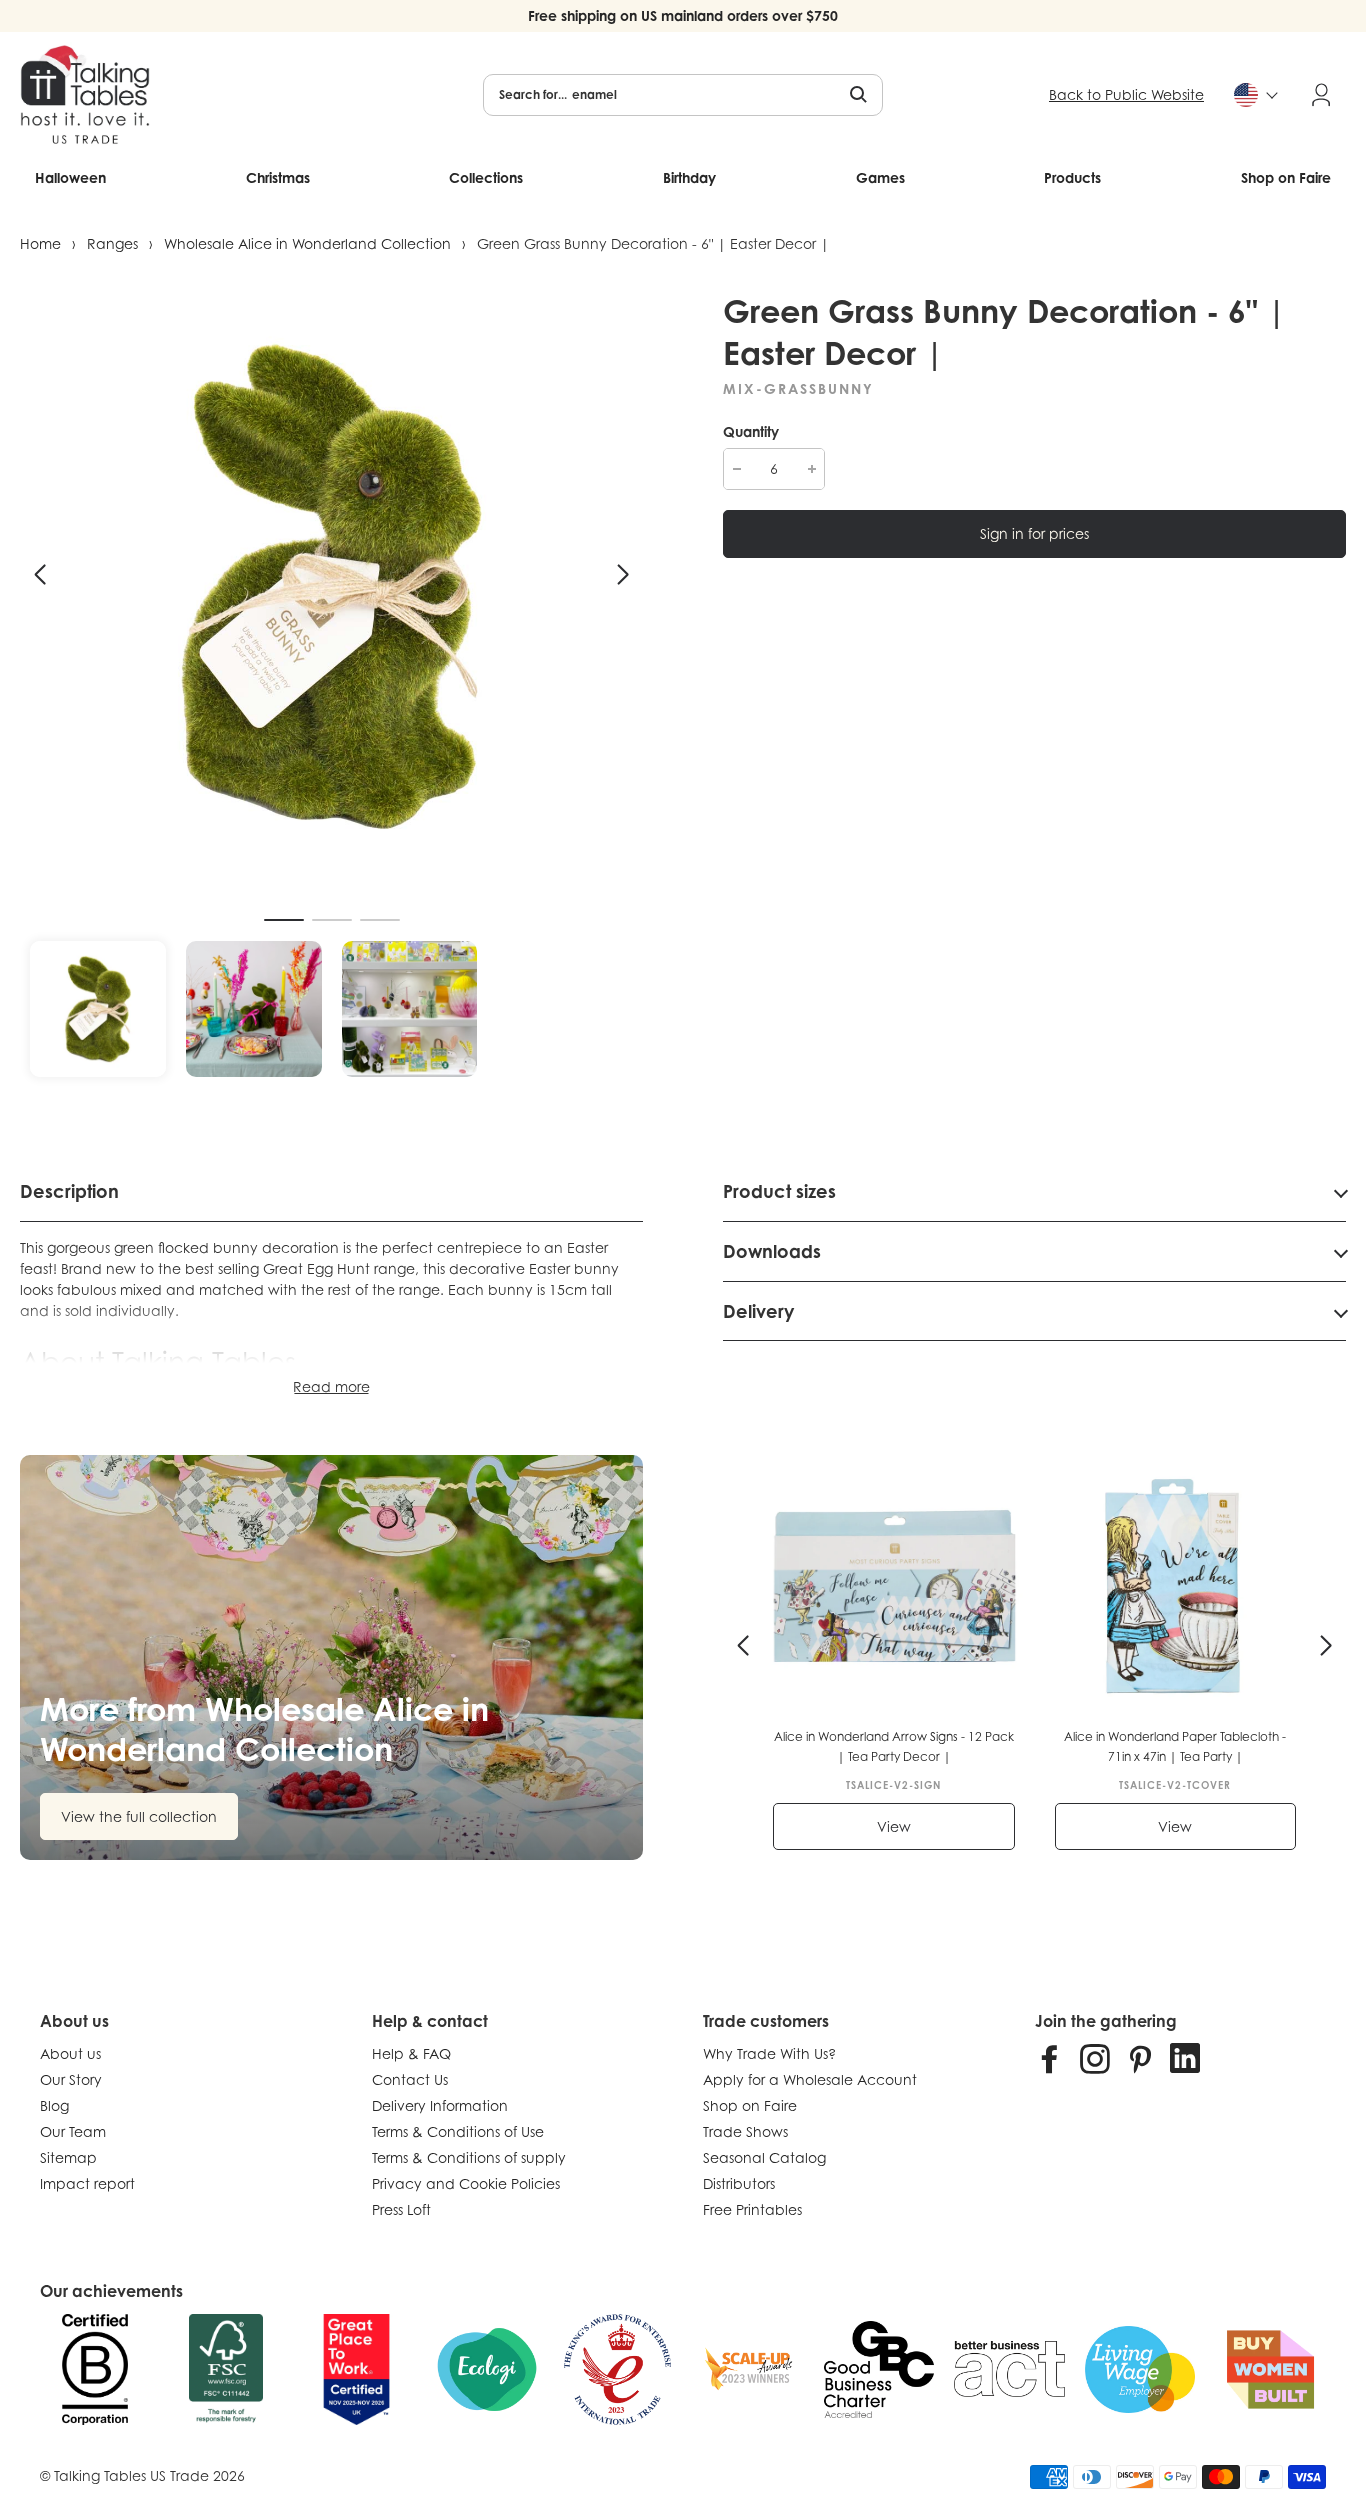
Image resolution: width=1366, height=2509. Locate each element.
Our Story (71, 2079)
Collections (486, 177)
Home (40, 243)
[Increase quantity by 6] (811, 469)
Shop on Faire (1286, 177)
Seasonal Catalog (764, 2157)
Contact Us (410, 2079)
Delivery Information (440, 2105)
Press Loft (401, 2209)
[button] (40, 575)
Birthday (689, 177)
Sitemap (68, 2157)
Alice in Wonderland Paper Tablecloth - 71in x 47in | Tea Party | (1175, 1746)
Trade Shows (745, 2131)
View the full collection (139, 1816)
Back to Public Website (1126, 94)
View (894, 1826)
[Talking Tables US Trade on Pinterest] (1140, 2058)
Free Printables (752, 2209)
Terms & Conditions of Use (458, 2131)
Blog (54, 2105)
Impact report (87, 2183)
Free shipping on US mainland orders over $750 (683, 15)
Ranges (112, 243)
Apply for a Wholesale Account (810, 2079)
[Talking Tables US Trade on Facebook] (1050, 2058)
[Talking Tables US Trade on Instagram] (1095, 2058)
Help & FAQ (411, 2053)
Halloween (70, 177)
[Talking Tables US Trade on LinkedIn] (1185, 2058)
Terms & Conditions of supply (469, 2157)
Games (880, 177)
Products (1072, 177)
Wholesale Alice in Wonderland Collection (307, 243)
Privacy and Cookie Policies (466, 2183)
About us (70, 2053)
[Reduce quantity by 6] (736, 469)
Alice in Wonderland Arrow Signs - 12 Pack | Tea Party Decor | (894, 1746)
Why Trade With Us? (769, 2053)
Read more (331, 1386)
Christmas (278, 177)
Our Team (73, 2131)
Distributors (739, 2183)
